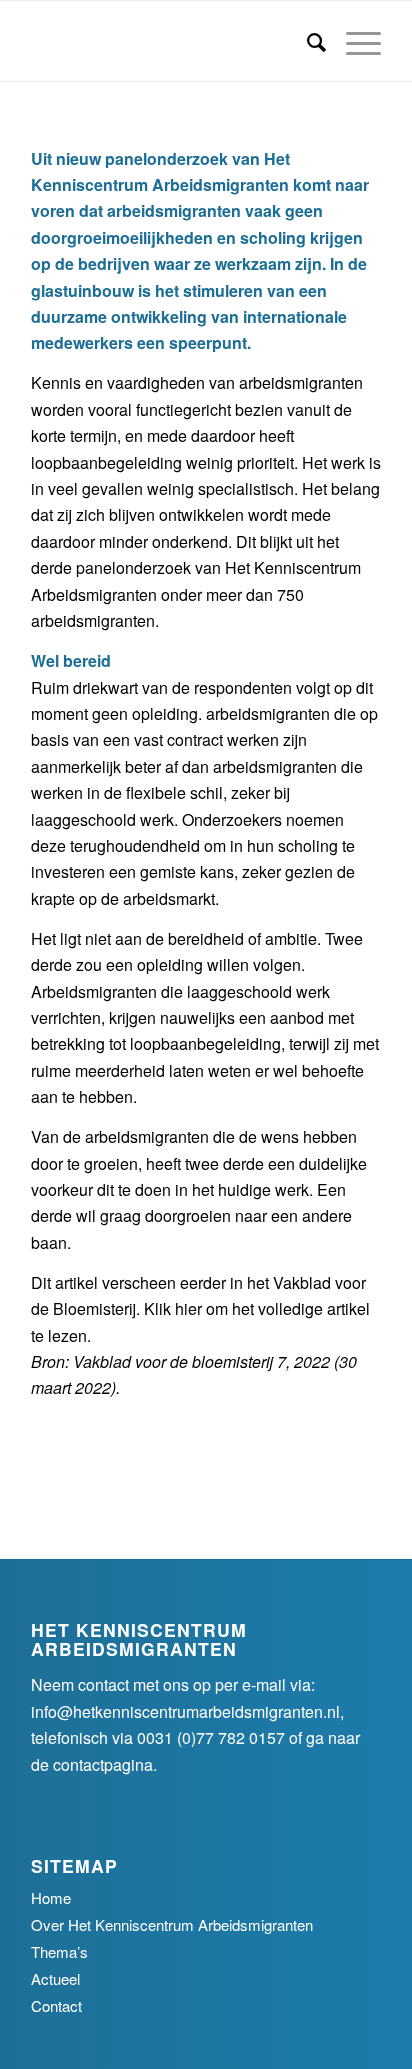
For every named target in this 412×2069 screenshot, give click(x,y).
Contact (56, 2005)
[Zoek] (306, 41)
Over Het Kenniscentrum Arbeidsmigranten (172, 1924)
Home (51, 1897)
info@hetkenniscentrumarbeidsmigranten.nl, (187, 1711)
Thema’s (59, 1951)
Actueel (55, 1978)
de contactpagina (92, 1764)
